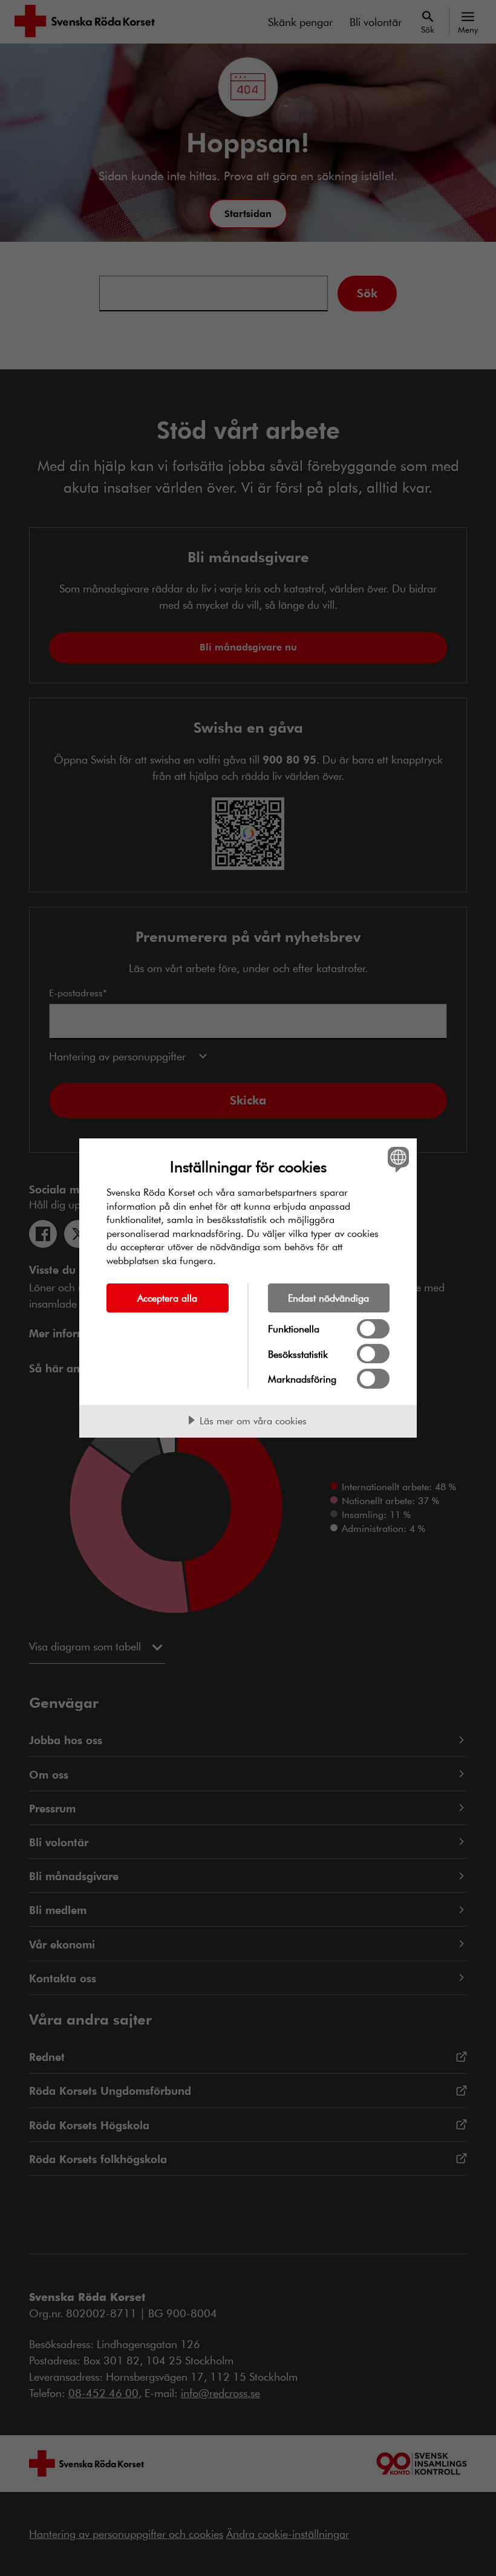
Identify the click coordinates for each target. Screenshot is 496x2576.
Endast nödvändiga (328, 1298)
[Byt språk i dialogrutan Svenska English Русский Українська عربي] (397, 1159)
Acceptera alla (167, 1298)
